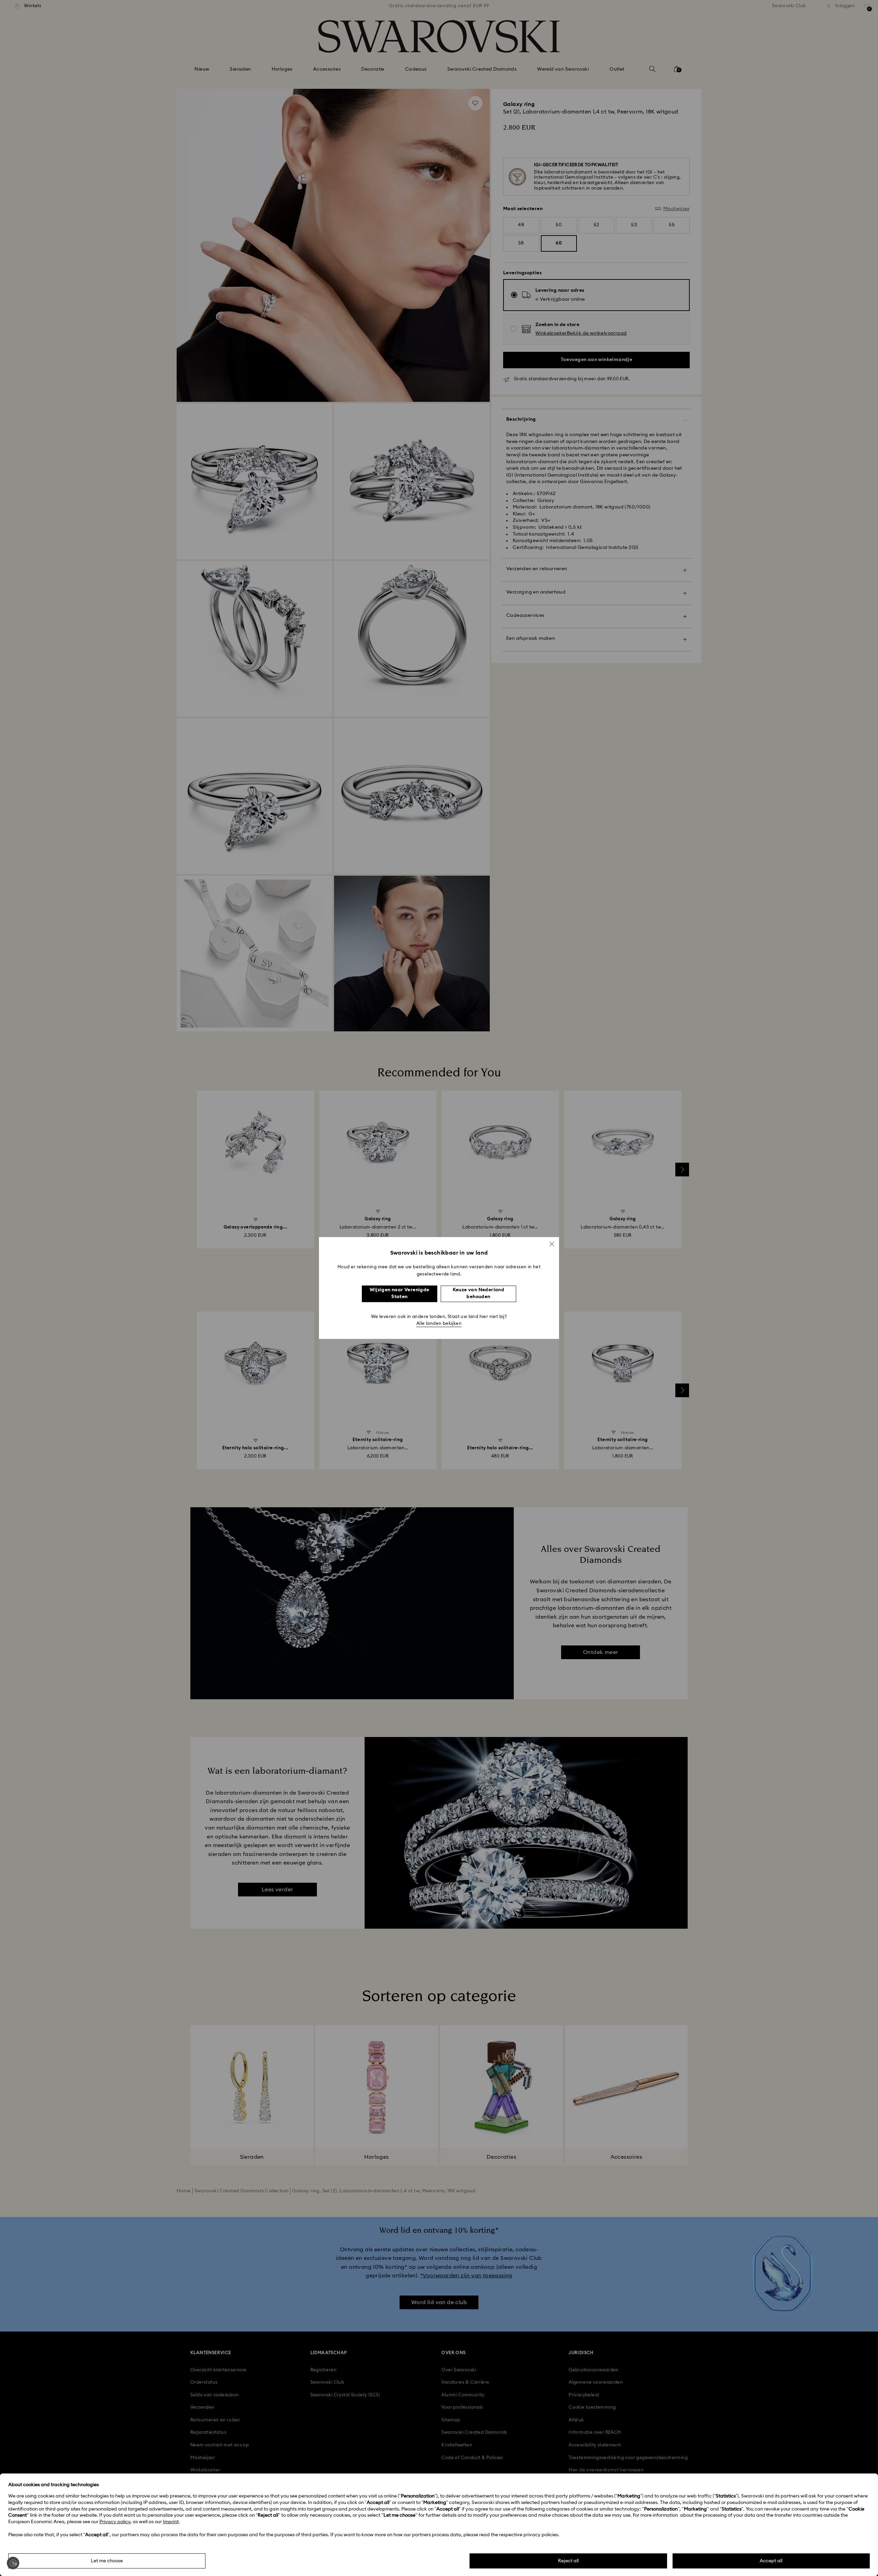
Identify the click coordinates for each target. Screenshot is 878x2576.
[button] (552, 1244)
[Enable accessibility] (13, 2563)
